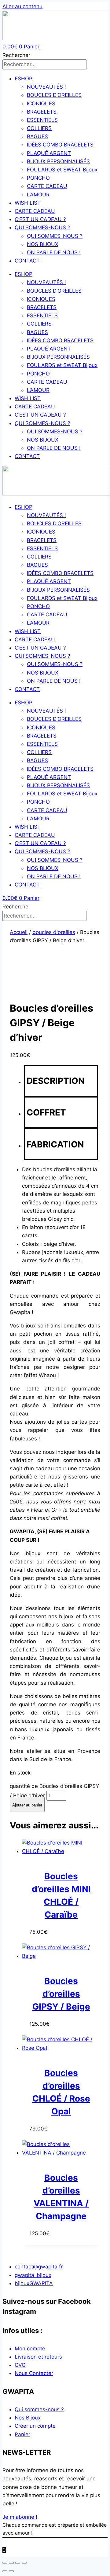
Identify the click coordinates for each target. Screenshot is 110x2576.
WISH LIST (28, 203)
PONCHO (38, 178)
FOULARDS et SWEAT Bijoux (62, 170)
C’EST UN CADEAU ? (40, 219)
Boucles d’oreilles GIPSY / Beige (61, 1994)
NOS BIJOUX (43, 244)
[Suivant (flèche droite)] (11, 2571)
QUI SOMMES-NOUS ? (42, 227)
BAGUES (37, 136)
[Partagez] (18, 2563)
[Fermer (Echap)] (24, 2563)
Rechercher (16, 55)
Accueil (19, 932)
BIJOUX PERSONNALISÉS (58, 161)
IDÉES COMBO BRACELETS (60, 145)
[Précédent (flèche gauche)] (5, 2571)
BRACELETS (42, 112)
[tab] (61, 1081)
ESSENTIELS (42, 120)
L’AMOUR (38, 195)
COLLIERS (39, 128)
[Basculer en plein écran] (11, 2563)
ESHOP (24, 79)
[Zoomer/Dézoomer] (5, 2563)
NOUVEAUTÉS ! (46, 87)
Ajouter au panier (27, 1805)
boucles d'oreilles (54, 932)
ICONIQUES (41, 104)
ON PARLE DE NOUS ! (54, 252)
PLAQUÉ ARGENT (49, 153)
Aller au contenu (22, 6)
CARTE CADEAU (47, 186)
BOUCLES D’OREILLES (54, 95)
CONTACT (27, 261)
